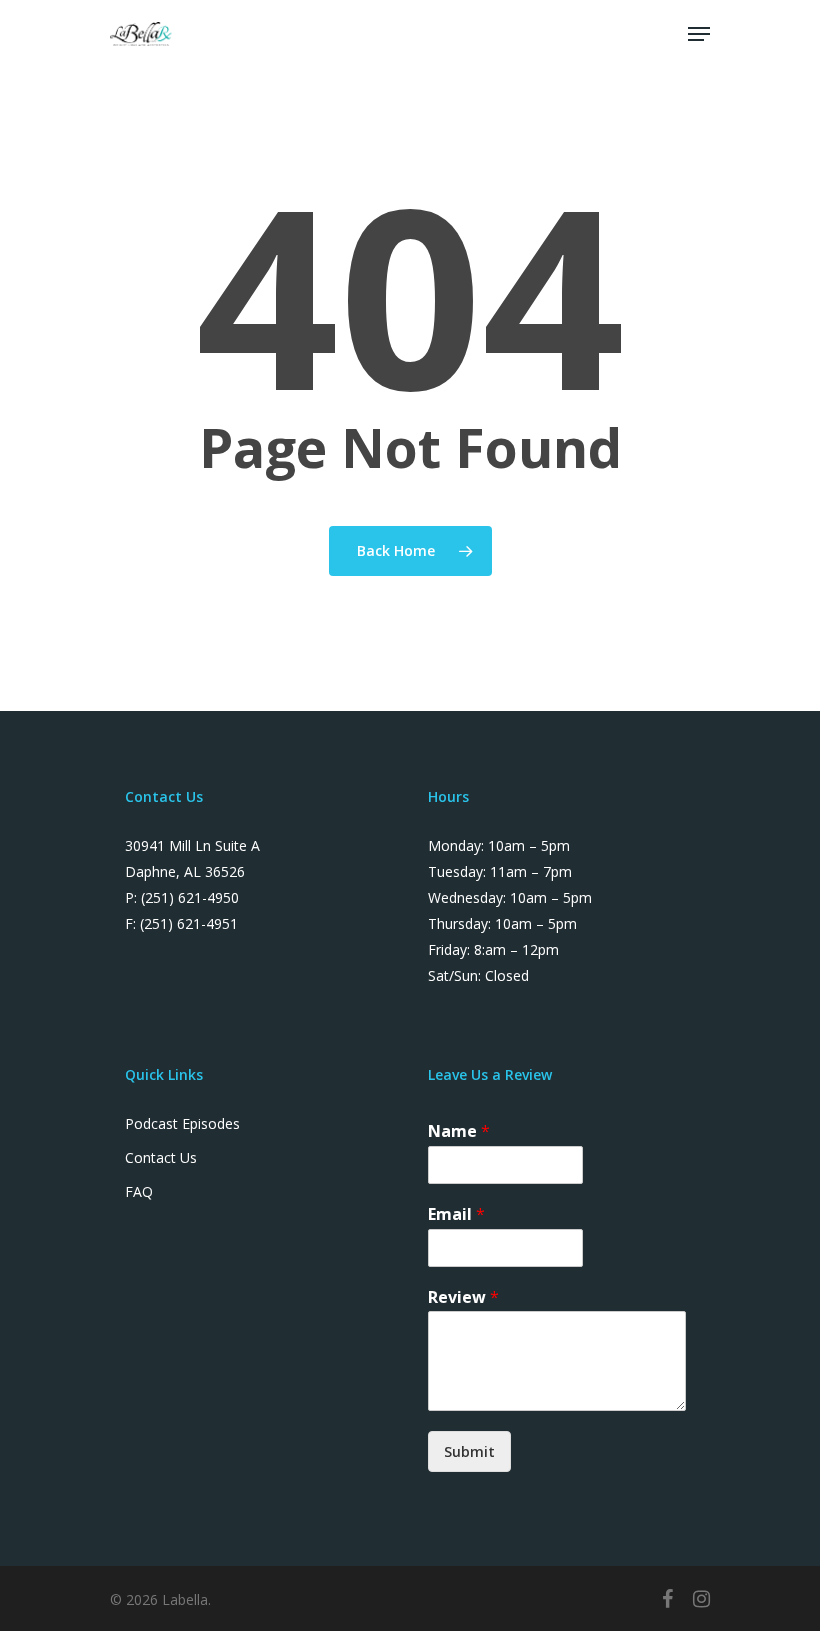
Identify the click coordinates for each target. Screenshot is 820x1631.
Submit (469, 1451)
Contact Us (161, 1157)
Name (459, 1131)
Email (456, 1214)
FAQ (139, 1191)
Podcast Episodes (182, 1123)
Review (463, 1297)
